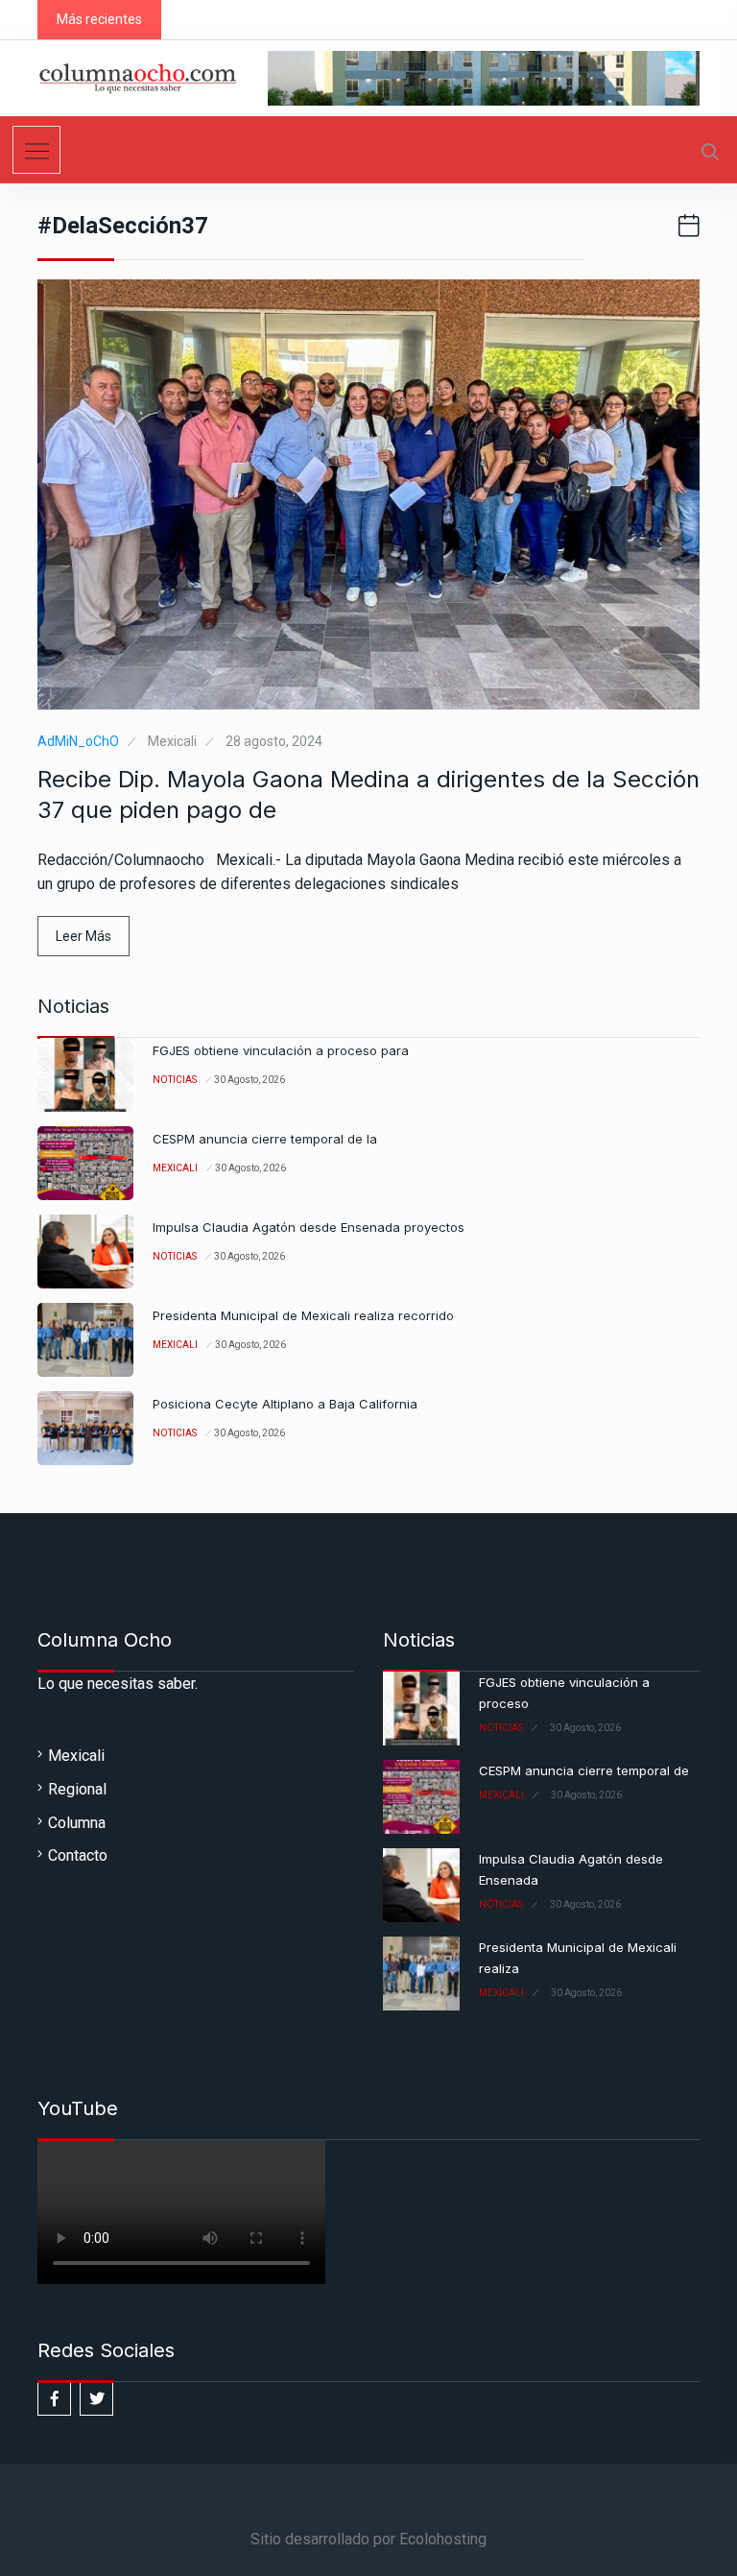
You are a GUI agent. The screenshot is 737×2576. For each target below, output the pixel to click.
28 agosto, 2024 (274, 741)
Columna (77, 1823)
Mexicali (172, 741)
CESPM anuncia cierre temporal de (584, 1770)
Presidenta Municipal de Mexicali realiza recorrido (303, 1315)
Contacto (78, 1855)
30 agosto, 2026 (250, 1080)
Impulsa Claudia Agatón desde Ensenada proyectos (309, 1227)
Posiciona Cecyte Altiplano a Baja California (285, 1404)
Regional (77, 1789)
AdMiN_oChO (78, 741)
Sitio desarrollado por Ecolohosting (368, 2539)
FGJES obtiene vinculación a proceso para (281, 1050)
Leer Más (83, 936)
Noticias (175, 1080)
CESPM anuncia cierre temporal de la (265, 1139)
